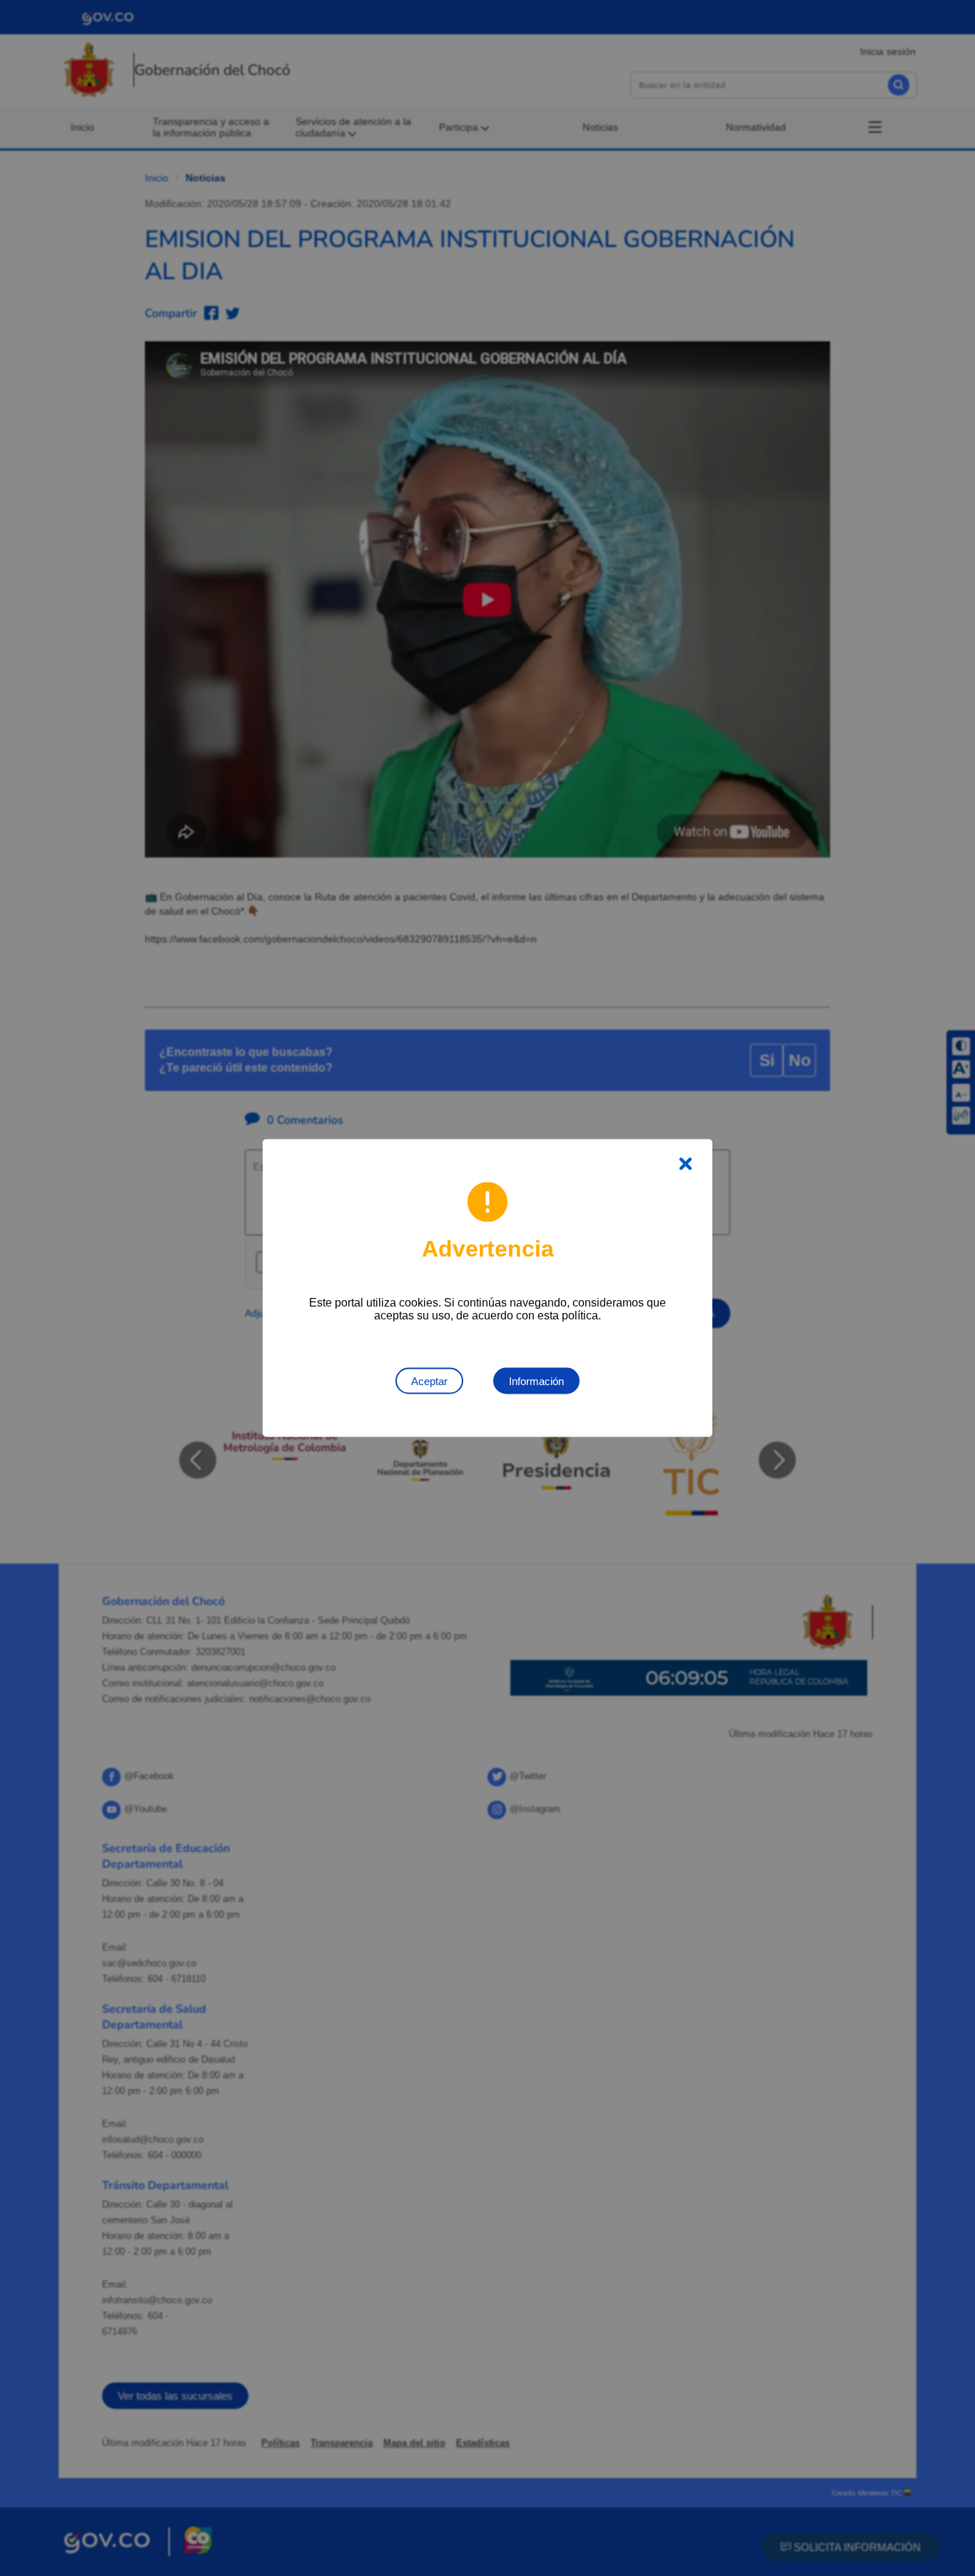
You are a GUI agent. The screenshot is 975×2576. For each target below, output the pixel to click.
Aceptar (429, 1381)
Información (536, 1381)
